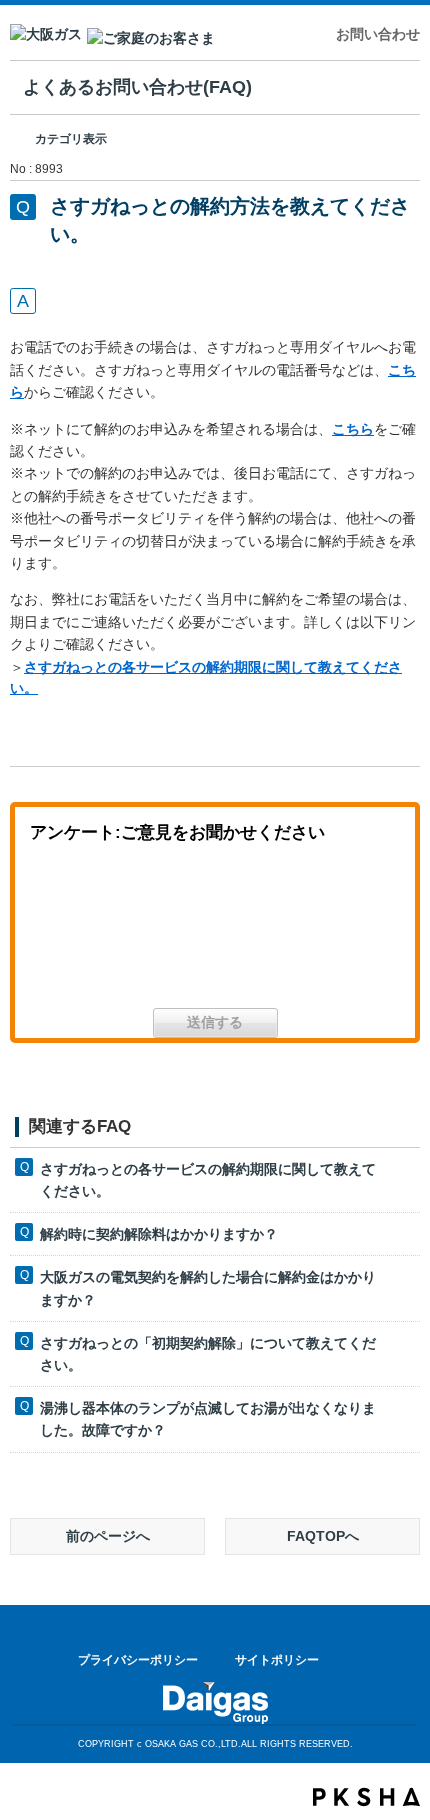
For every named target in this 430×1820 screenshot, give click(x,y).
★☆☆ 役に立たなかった (335, 932)
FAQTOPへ (323, 1536)
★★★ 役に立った (95, 932)
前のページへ (108, 1536)
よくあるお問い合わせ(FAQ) (137, 87)
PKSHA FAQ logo (366, 1797)
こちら (353, 429)
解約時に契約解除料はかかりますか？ (159, 1234)
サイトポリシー (277, 1660)
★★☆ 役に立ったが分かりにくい (215, 932)
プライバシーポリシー (138, 1660)
